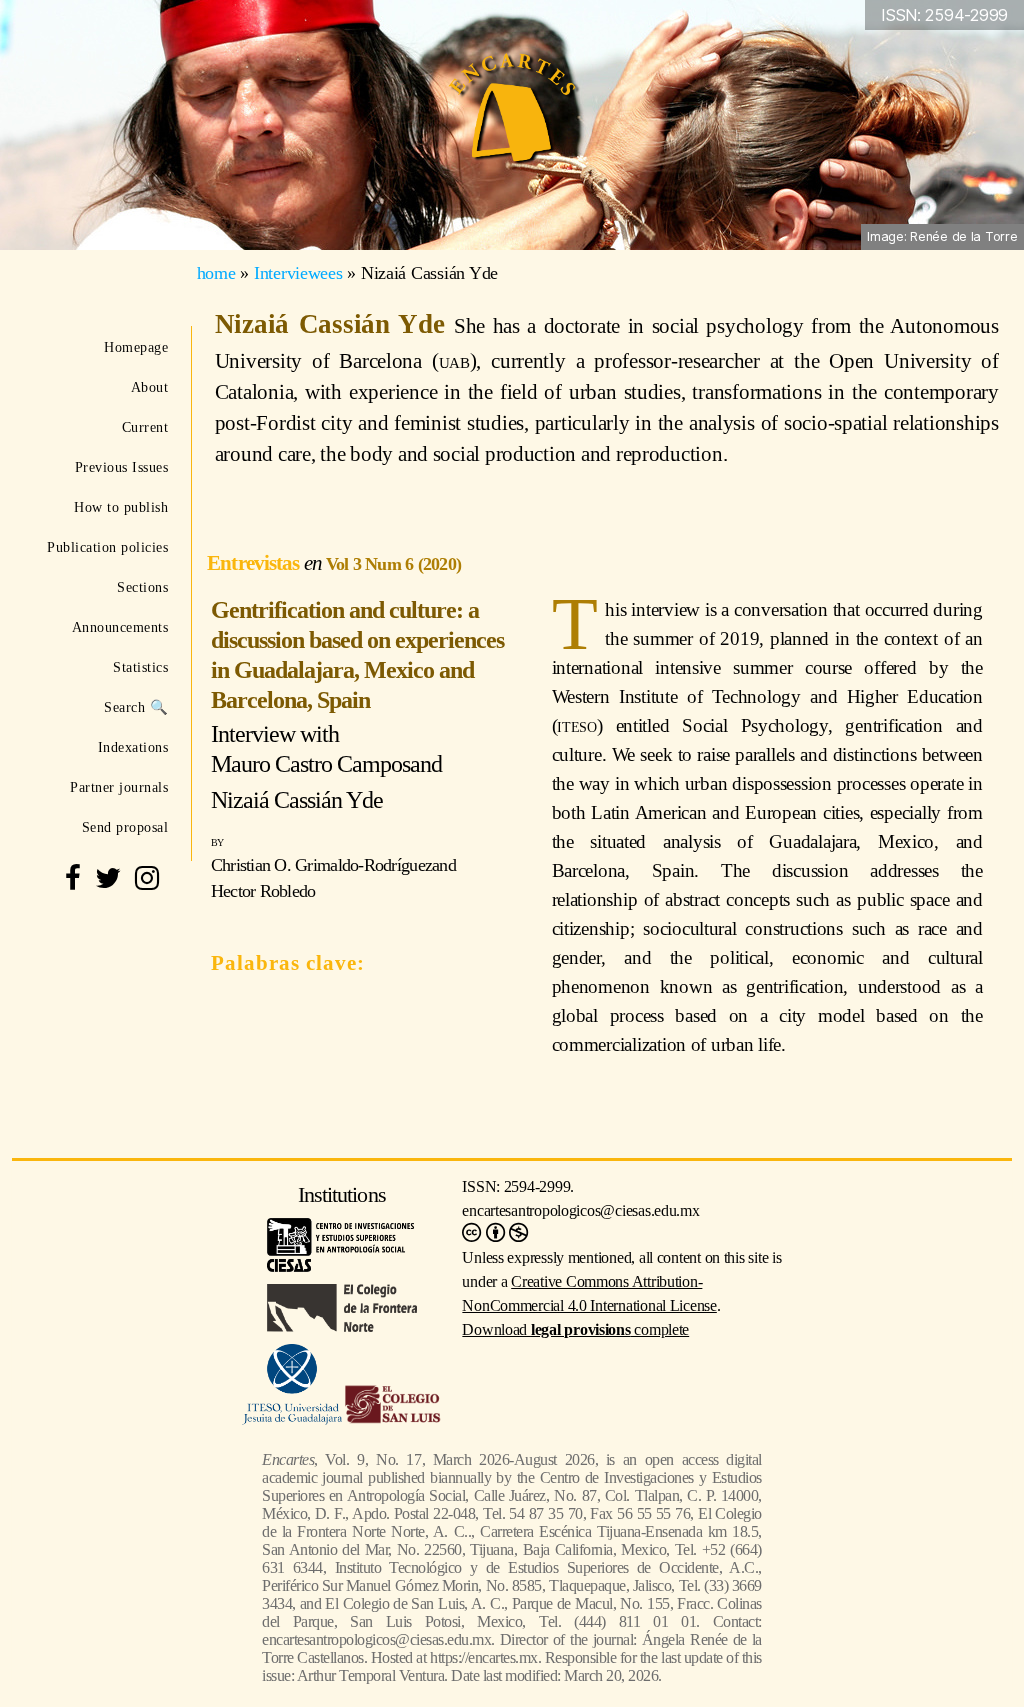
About (149, 387)
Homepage (136, 347)
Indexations (133, 747)
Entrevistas (255, 562)
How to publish (121, 507)
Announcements (120, 627)
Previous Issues (121, 467)
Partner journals (119, 787)
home (216, 273)
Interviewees (298, 273)
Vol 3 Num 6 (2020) (393, 564)
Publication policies (107, 547)
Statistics (140, 667)
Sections (142, 587)
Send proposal (125, 827)
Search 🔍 (136, 707)
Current (145, 427)
